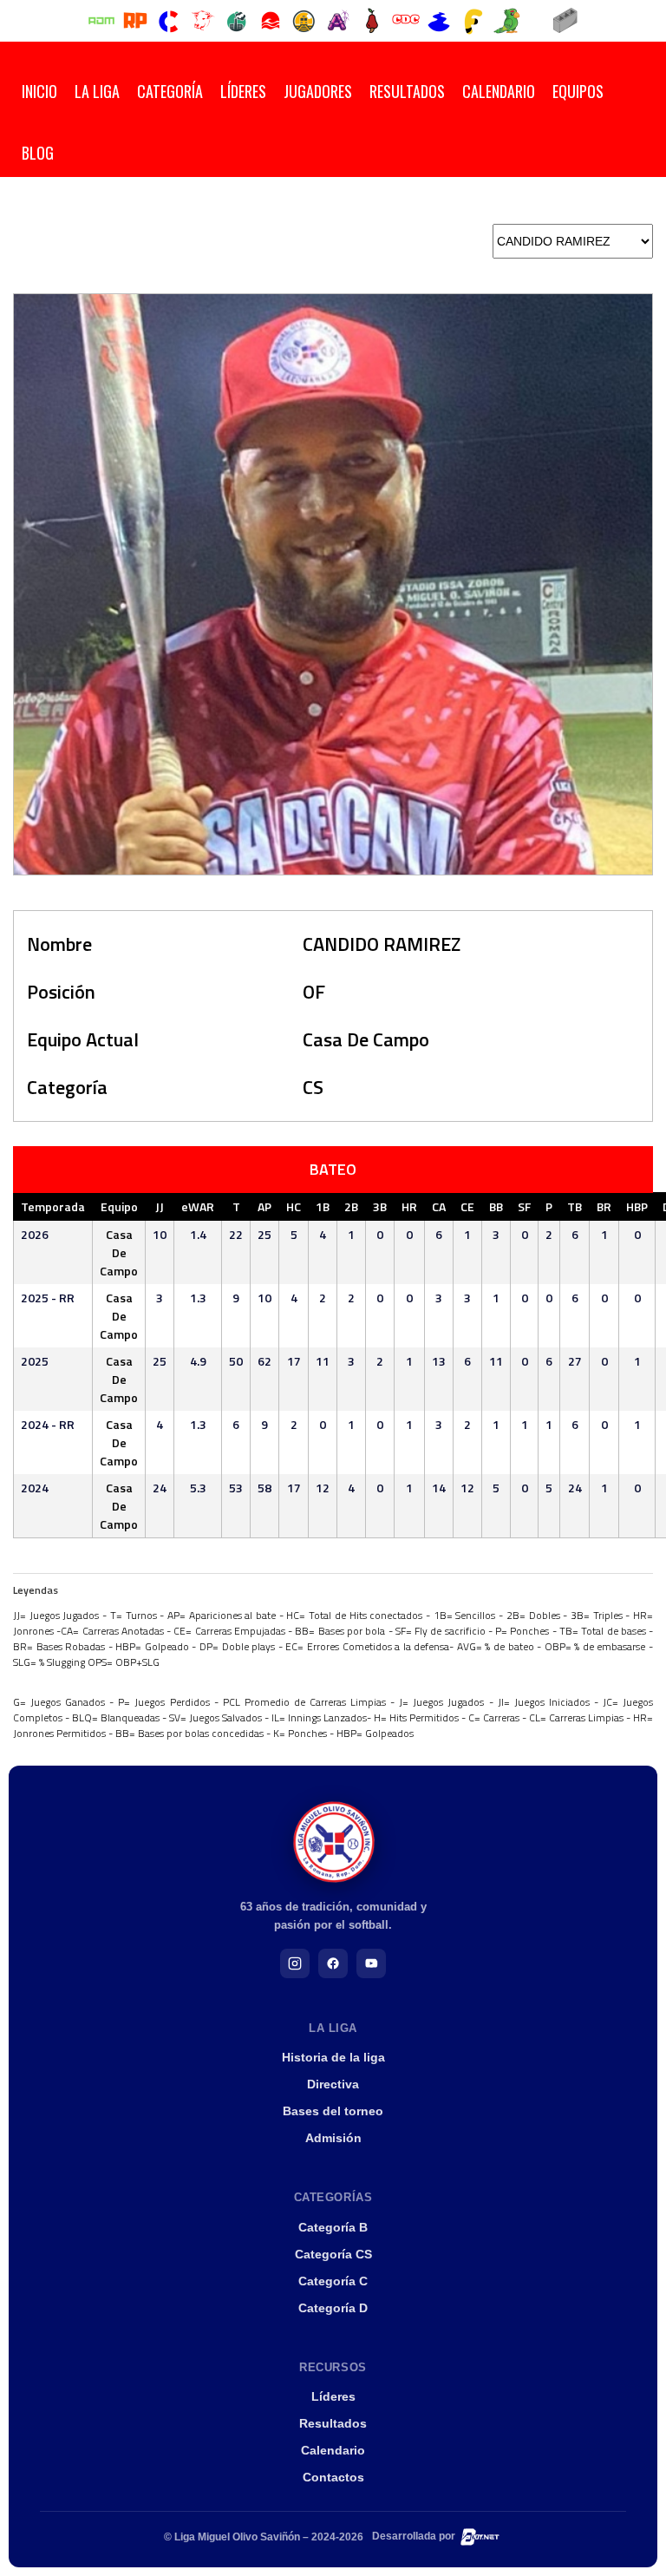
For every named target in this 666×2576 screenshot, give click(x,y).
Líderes (243, 91)
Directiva (333, 2084)
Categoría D (333, 2308)
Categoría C (333, 2281)
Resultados (407, 91)
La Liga (97, 91)
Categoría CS (333, 2254)
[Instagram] (295, 1963)
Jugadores (318, 91)
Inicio (39, 91)
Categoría (170, 91)
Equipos (578, 91)
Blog (38, 153)
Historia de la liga (333, 2057)
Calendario (499, 91)
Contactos (333, 2477)
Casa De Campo (366, 1039)
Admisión (333, 2138)
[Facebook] (333, 1963)
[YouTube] (371, 1963)
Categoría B (333, 2227)
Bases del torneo (333, 2111)
